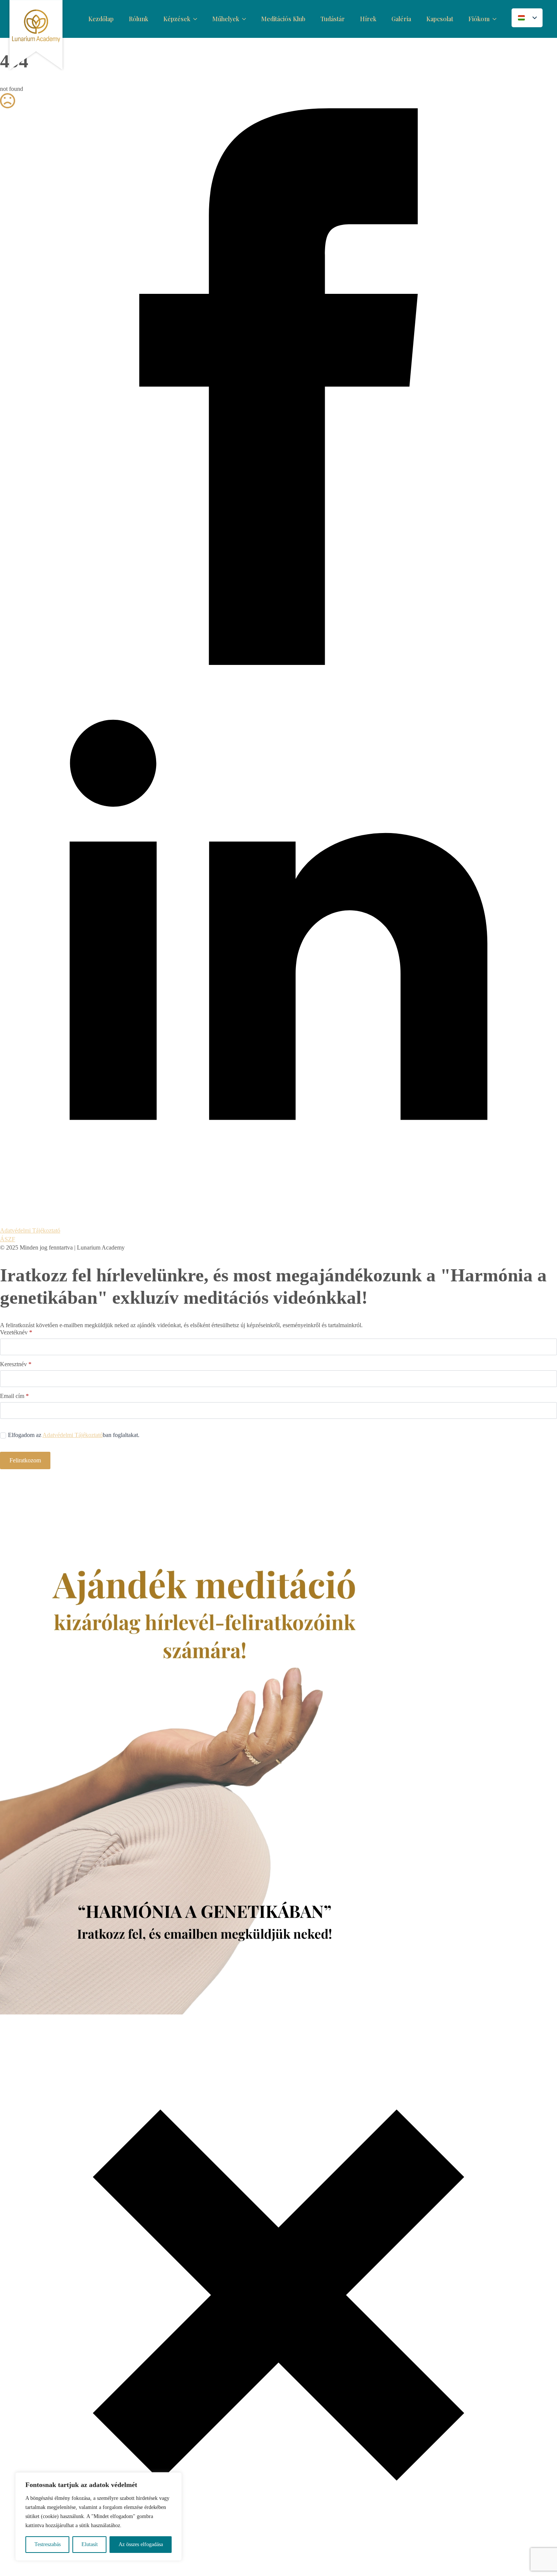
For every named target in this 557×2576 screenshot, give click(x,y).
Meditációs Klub (283, 19)
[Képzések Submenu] (197, 19)
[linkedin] (278, 1222)
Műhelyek (226, 19)
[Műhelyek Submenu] (246, 19)
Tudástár (333, 19)
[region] (99, 2517)
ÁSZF (8, 1239)
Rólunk (138, 19)
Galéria (401, 19)
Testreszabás (48, 2544)
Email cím (14, 1396)
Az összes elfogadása (141, 2544)
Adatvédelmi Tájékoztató (30, 1230)
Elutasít (90, 2544)
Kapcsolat (440, 19)
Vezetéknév (16, 1332)
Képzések (177, 19)
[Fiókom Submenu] (497, 19)
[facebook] (278, 663)
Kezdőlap (101, 19)
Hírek (368, 19)
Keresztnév (16, 1364)
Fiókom (479, 19)
